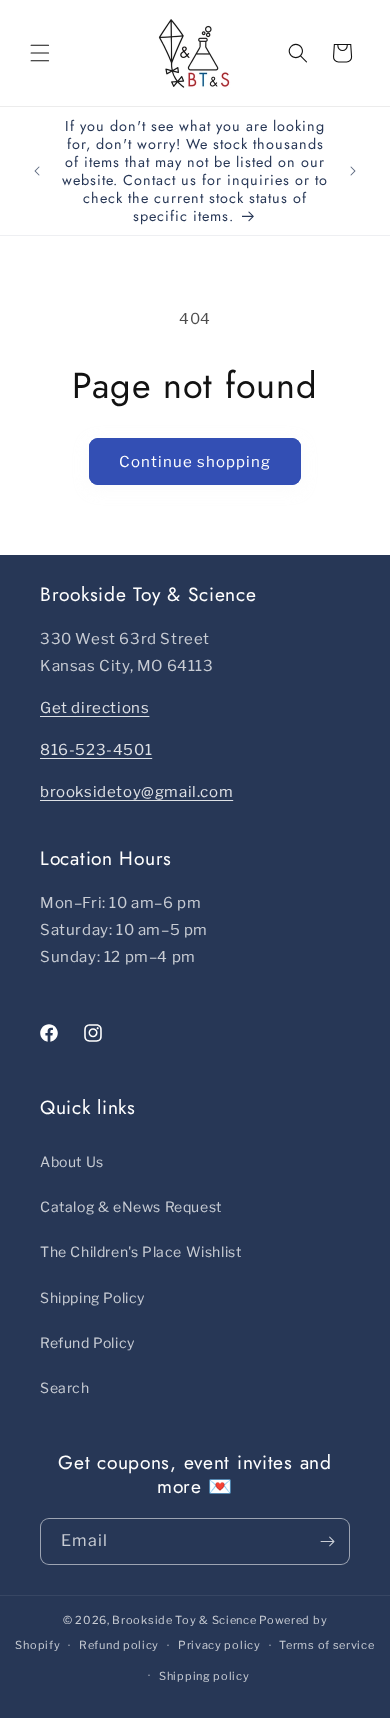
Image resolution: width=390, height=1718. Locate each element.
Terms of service (326, 1645)
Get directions (94, 708)
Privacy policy (219, 1645)
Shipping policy (204, 1676)
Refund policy (119, 1645)
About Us (72, 1161)
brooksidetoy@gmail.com (136, 792)
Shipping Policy (92, 1297)
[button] (40, 53)
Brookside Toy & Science (184, 1620)
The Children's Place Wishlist (140, 1251)
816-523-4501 (96, 750)
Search (65, 1387)
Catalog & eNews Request (131, 1206)
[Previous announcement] (37, 171)
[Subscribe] (327, 1541)
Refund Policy (87, 1342)
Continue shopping (195, 462)
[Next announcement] (353, 171)
